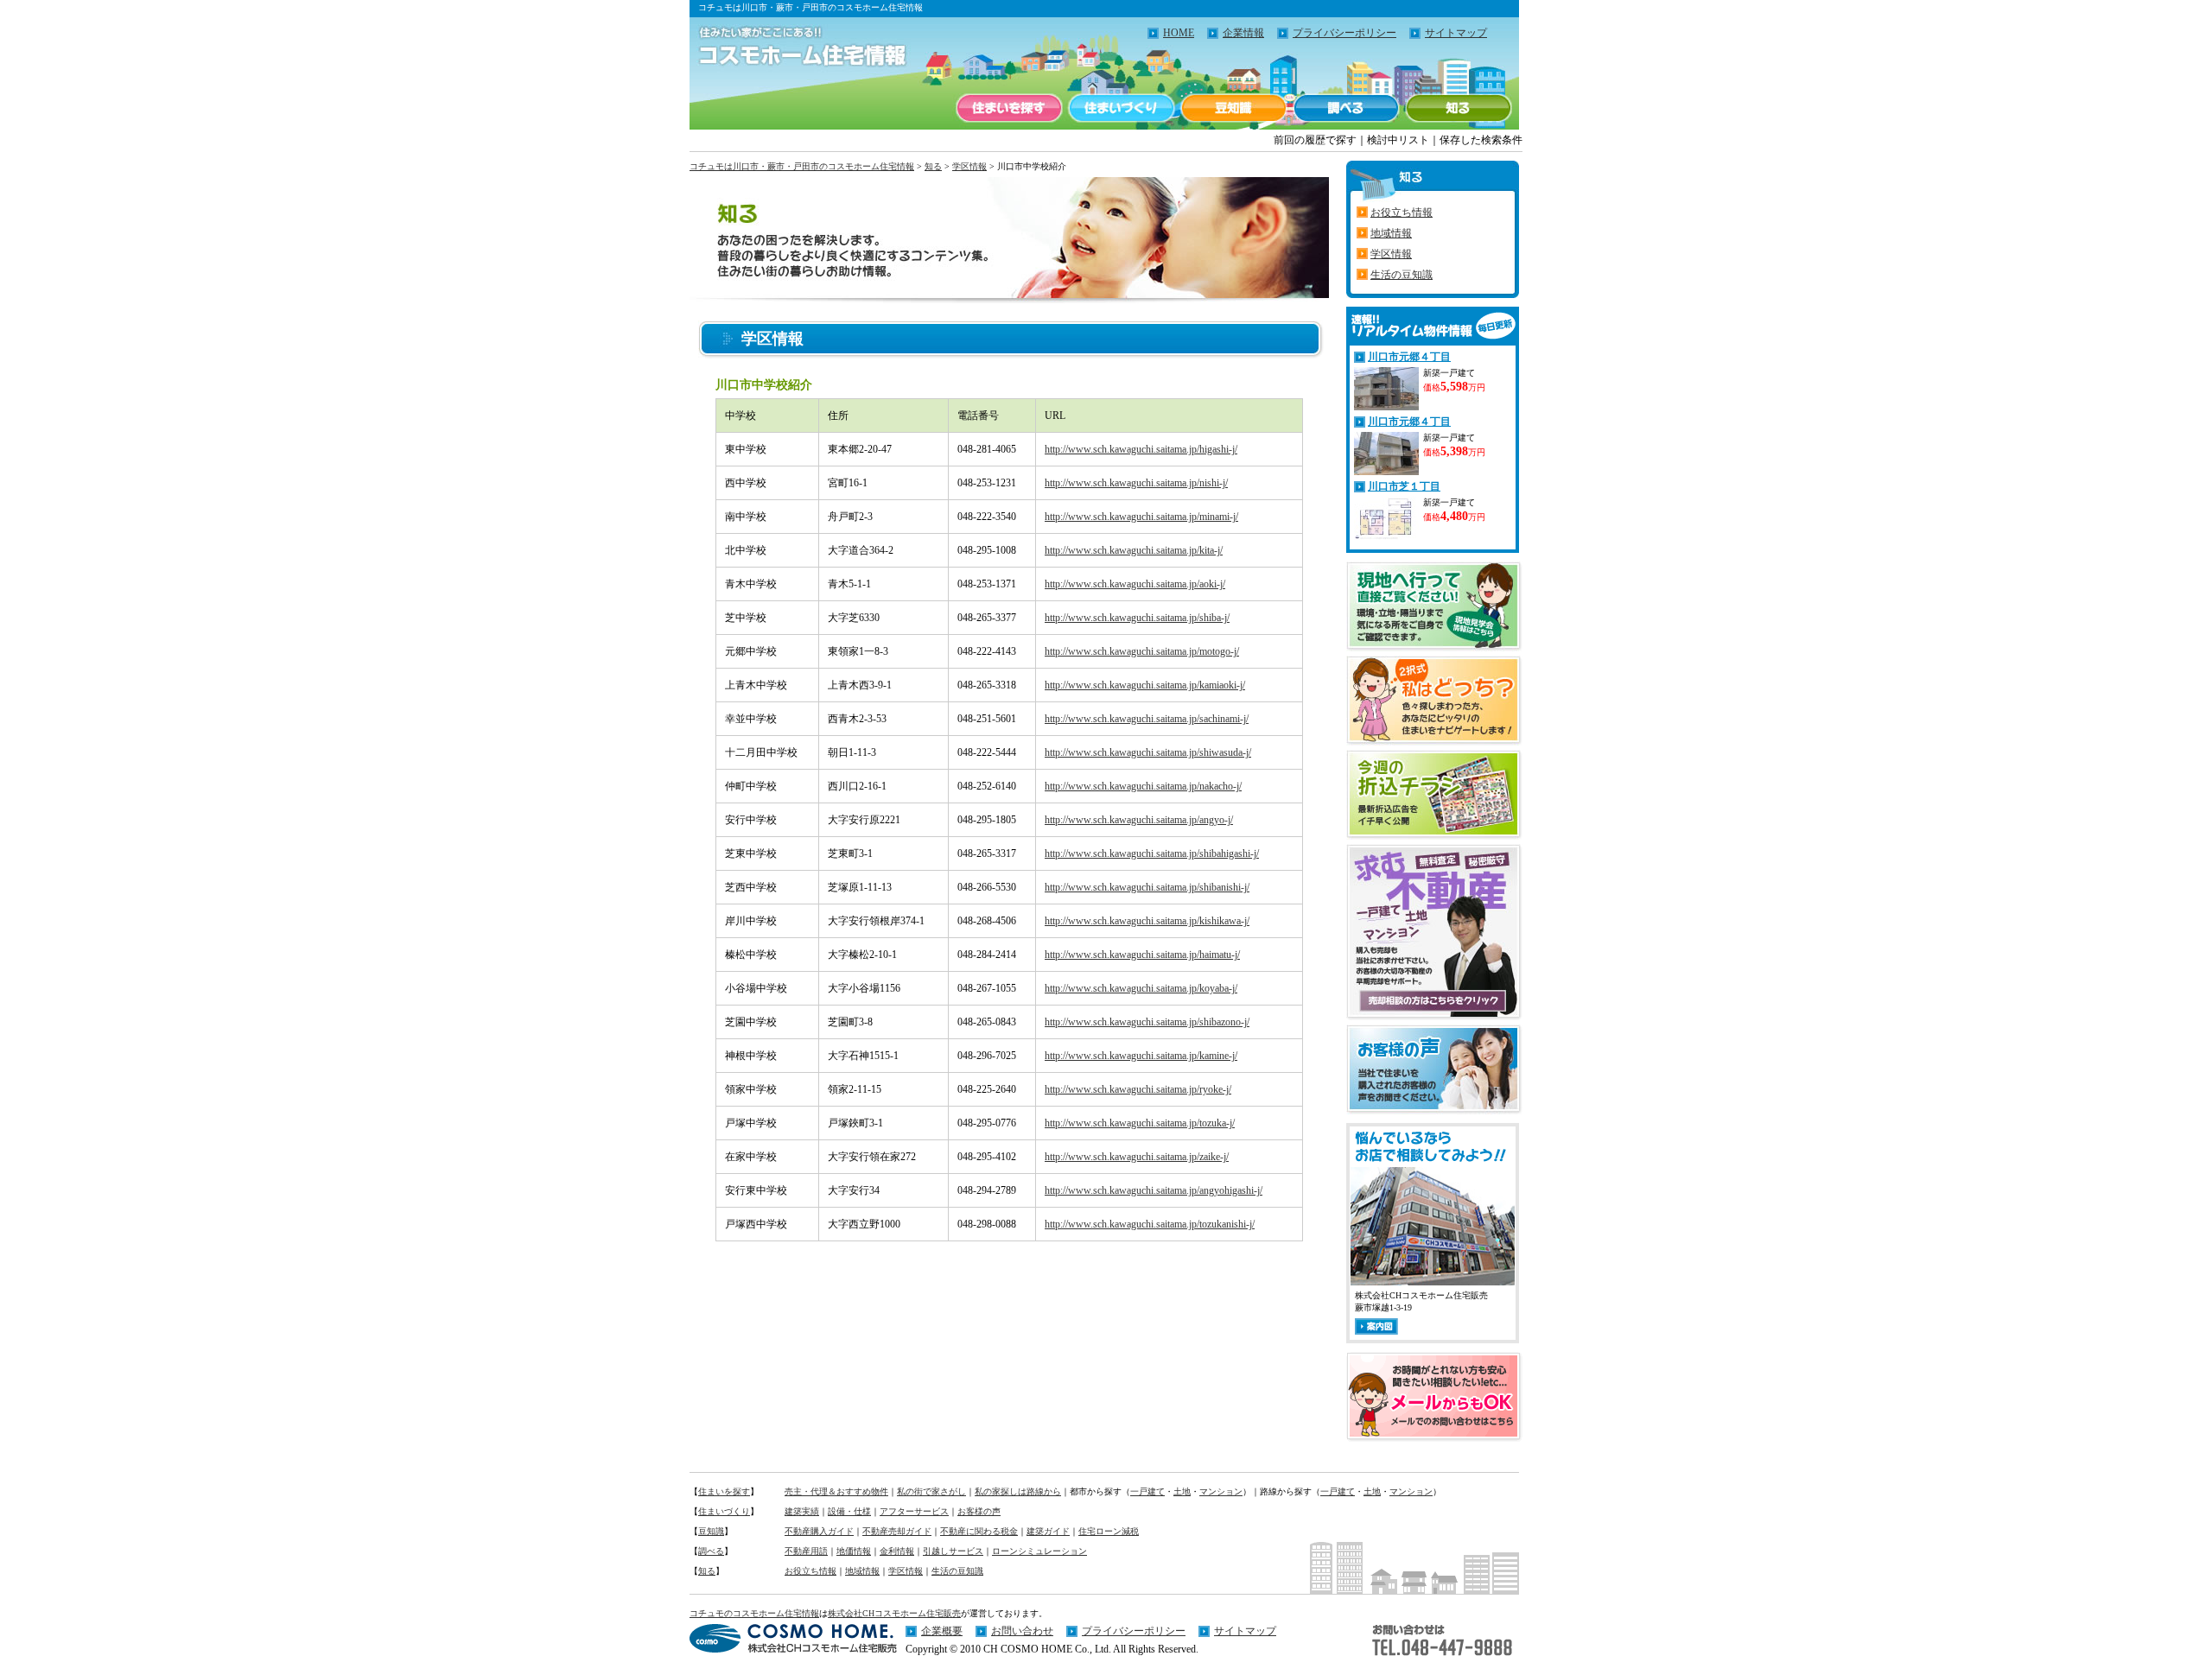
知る (1459, 108)
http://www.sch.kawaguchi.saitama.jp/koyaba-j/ (1141, 988)
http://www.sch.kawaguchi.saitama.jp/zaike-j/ (1137, 1157)
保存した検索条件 (1481, 140)
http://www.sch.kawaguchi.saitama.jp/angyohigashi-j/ (1154, 1190)
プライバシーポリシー (1344, 33)
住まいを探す (1009, 108)
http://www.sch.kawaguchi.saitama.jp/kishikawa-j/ (1147, 921)
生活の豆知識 (1402, 275)
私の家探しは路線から (1018, 1491)
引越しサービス (953, 1551)
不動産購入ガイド (819, 1531)
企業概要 (942, 1631)
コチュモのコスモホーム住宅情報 (754, 1613)
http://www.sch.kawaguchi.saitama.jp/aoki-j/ (1135, 584)
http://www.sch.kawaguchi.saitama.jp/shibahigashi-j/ (1152, 853)
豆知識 (1234, 108)
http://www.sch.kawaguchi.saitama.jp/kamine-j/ (1141, 1056)
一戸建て (1147, 1491)
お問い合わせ (1022, 1631)
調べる (1346, 108)
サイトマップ (1456, 33)
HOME (1179, 33)
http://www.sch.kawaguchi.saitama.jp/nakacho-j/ (1143, 786)
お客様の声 (979, 1511)
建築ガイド (1048, 1531)
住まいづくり (1122, 108)
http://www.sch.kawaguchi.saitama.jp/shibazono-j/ (1147, 1022)
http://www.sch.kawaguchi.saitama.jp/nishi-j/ (1136, 483)
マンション (1221, 1491)
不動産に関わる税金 (979, 1531)
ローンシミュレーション (1039, 1551)
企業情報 (1243, 33)
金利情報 (897, 1551)
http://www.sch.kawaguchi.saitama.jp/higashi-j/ (1141, 449)
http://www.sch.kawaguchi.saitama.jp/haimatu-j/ (1142, 955)
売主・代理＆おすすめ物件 (836, 1491)
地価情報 (854, 1551)
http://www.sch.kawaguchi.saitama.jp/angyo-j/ (1139, 820)
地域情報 (1391, 233)
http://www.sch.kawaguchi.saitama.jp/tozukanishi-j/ (1150, 1224)
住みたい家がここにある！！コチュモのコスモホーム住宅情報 (793, 48)
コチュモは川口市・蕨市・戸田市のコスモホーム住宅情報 (802, 166)
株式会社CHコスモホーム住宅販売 (894, 1613)
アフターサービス (914, 1511)
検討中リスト (1398, 140)
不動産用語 (806, 1551)
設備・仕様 (849, 1511)
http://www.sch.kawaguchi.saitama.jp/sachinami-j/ (1147, 719)
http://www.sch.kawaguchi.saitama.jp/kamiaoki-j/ (1145, 685)
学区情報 (969, 166)
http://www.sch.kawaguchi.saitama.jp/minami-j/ (1141, 517)
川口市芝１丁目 (1404, 486)
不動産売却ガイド (897, 1531)
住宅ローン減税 (1109, 1531)
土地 (1182, 1491)
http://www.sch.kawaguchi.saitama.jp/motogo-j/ (1142, 651)
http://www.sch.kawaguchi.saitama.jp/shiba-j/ (1137, 618)
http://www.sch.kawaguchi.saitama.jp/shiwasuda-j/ (1148, 752)
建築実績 (802, 1511)
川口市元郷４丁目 (1409, 357)
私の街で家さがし (931, 1491)
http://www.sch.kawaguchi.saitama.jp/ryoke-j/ (1138, 1089)
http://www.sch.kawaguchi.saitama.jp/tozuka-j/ (1140, 1123)
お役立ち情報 (1402, 213)
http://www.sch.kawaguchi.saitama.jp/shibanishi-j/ (1147, 887)
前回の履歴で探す (1315, 140)
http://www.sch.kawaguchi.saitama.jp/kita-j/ (1134, 550)
